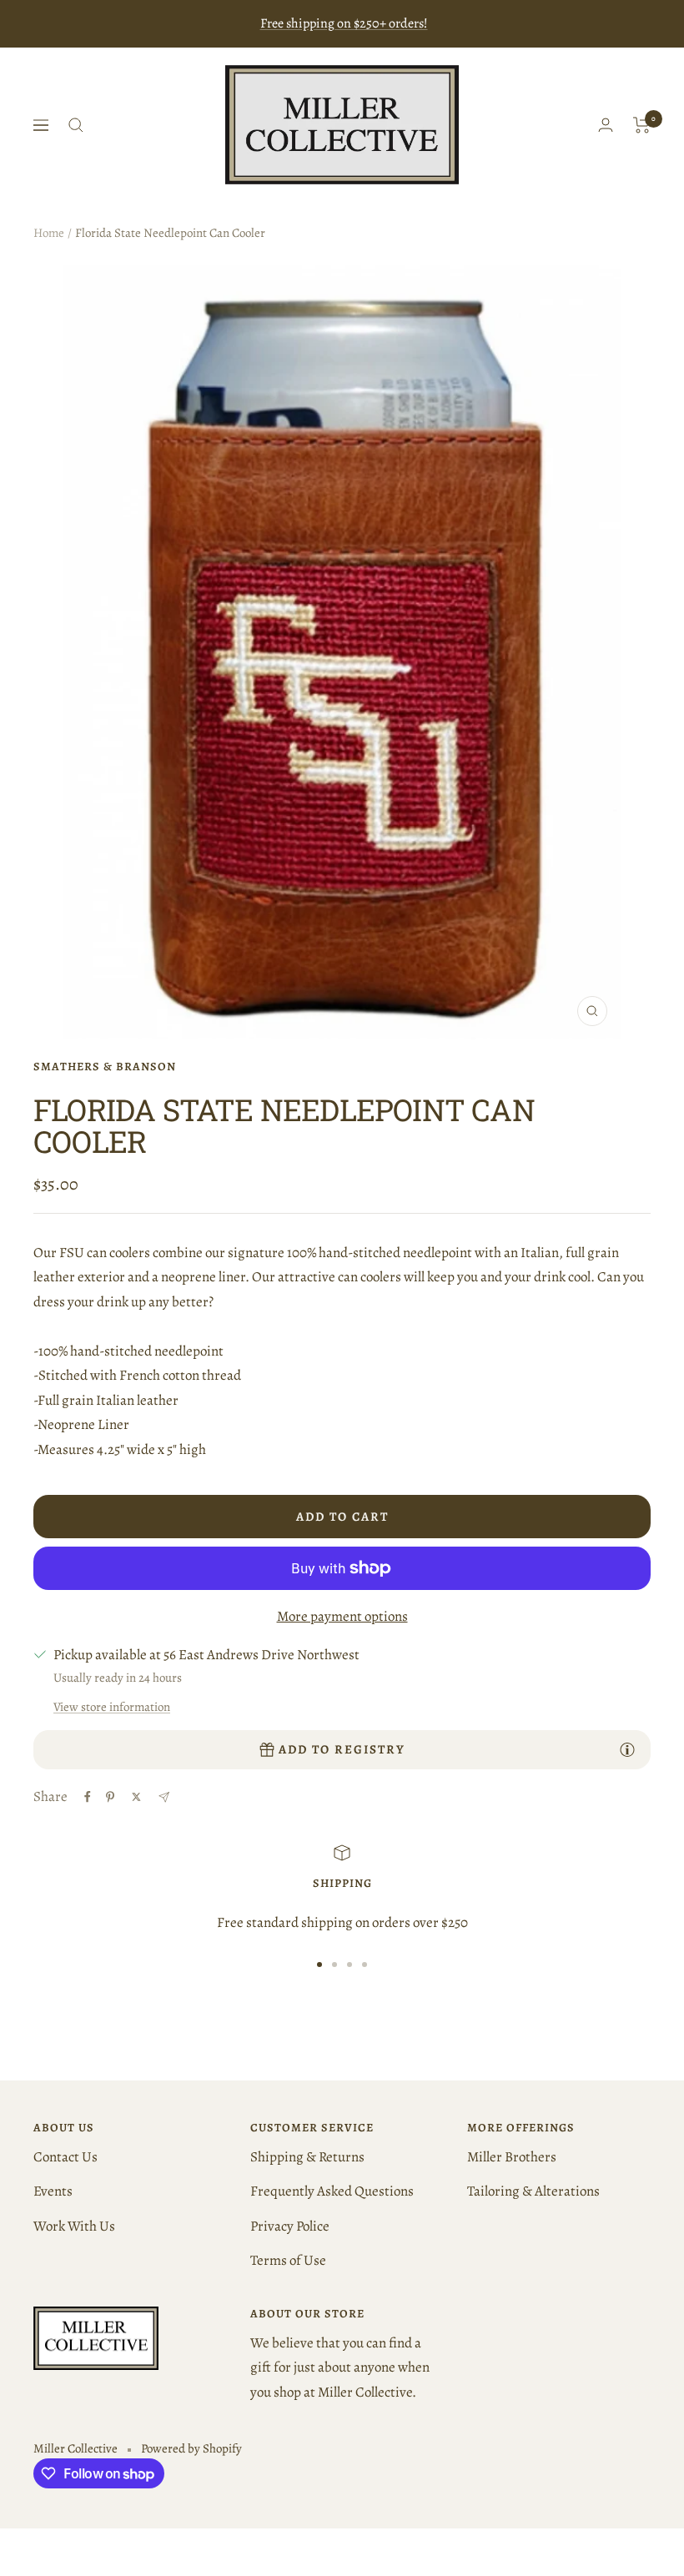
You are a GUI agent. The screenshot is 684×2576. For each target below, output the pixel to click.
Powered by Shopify (191, 2448)
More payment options (342, 1616)
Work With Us (74, 2226)
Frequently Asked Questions (332, 2191)
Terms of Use (288, 2260)
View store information (112, 1707)
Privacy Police (290, 2226)
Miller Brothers (512, 2157)
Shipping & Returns (307, 2157)
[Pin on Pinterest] (110, 1797)
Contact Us (65, 2157)
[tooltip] (627, 1749)
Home (49, 233)
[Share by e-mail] (164, 1797)
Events (53, 2191)
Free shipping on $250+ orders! (344, 23)
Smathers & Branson (105, 1067)
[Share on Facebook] (88, 1797)
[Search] (76, 125)
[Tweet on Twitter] (136, 1797)
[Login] (606, 125)
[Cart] (642, 125)
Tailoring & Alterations (533, 2191)
